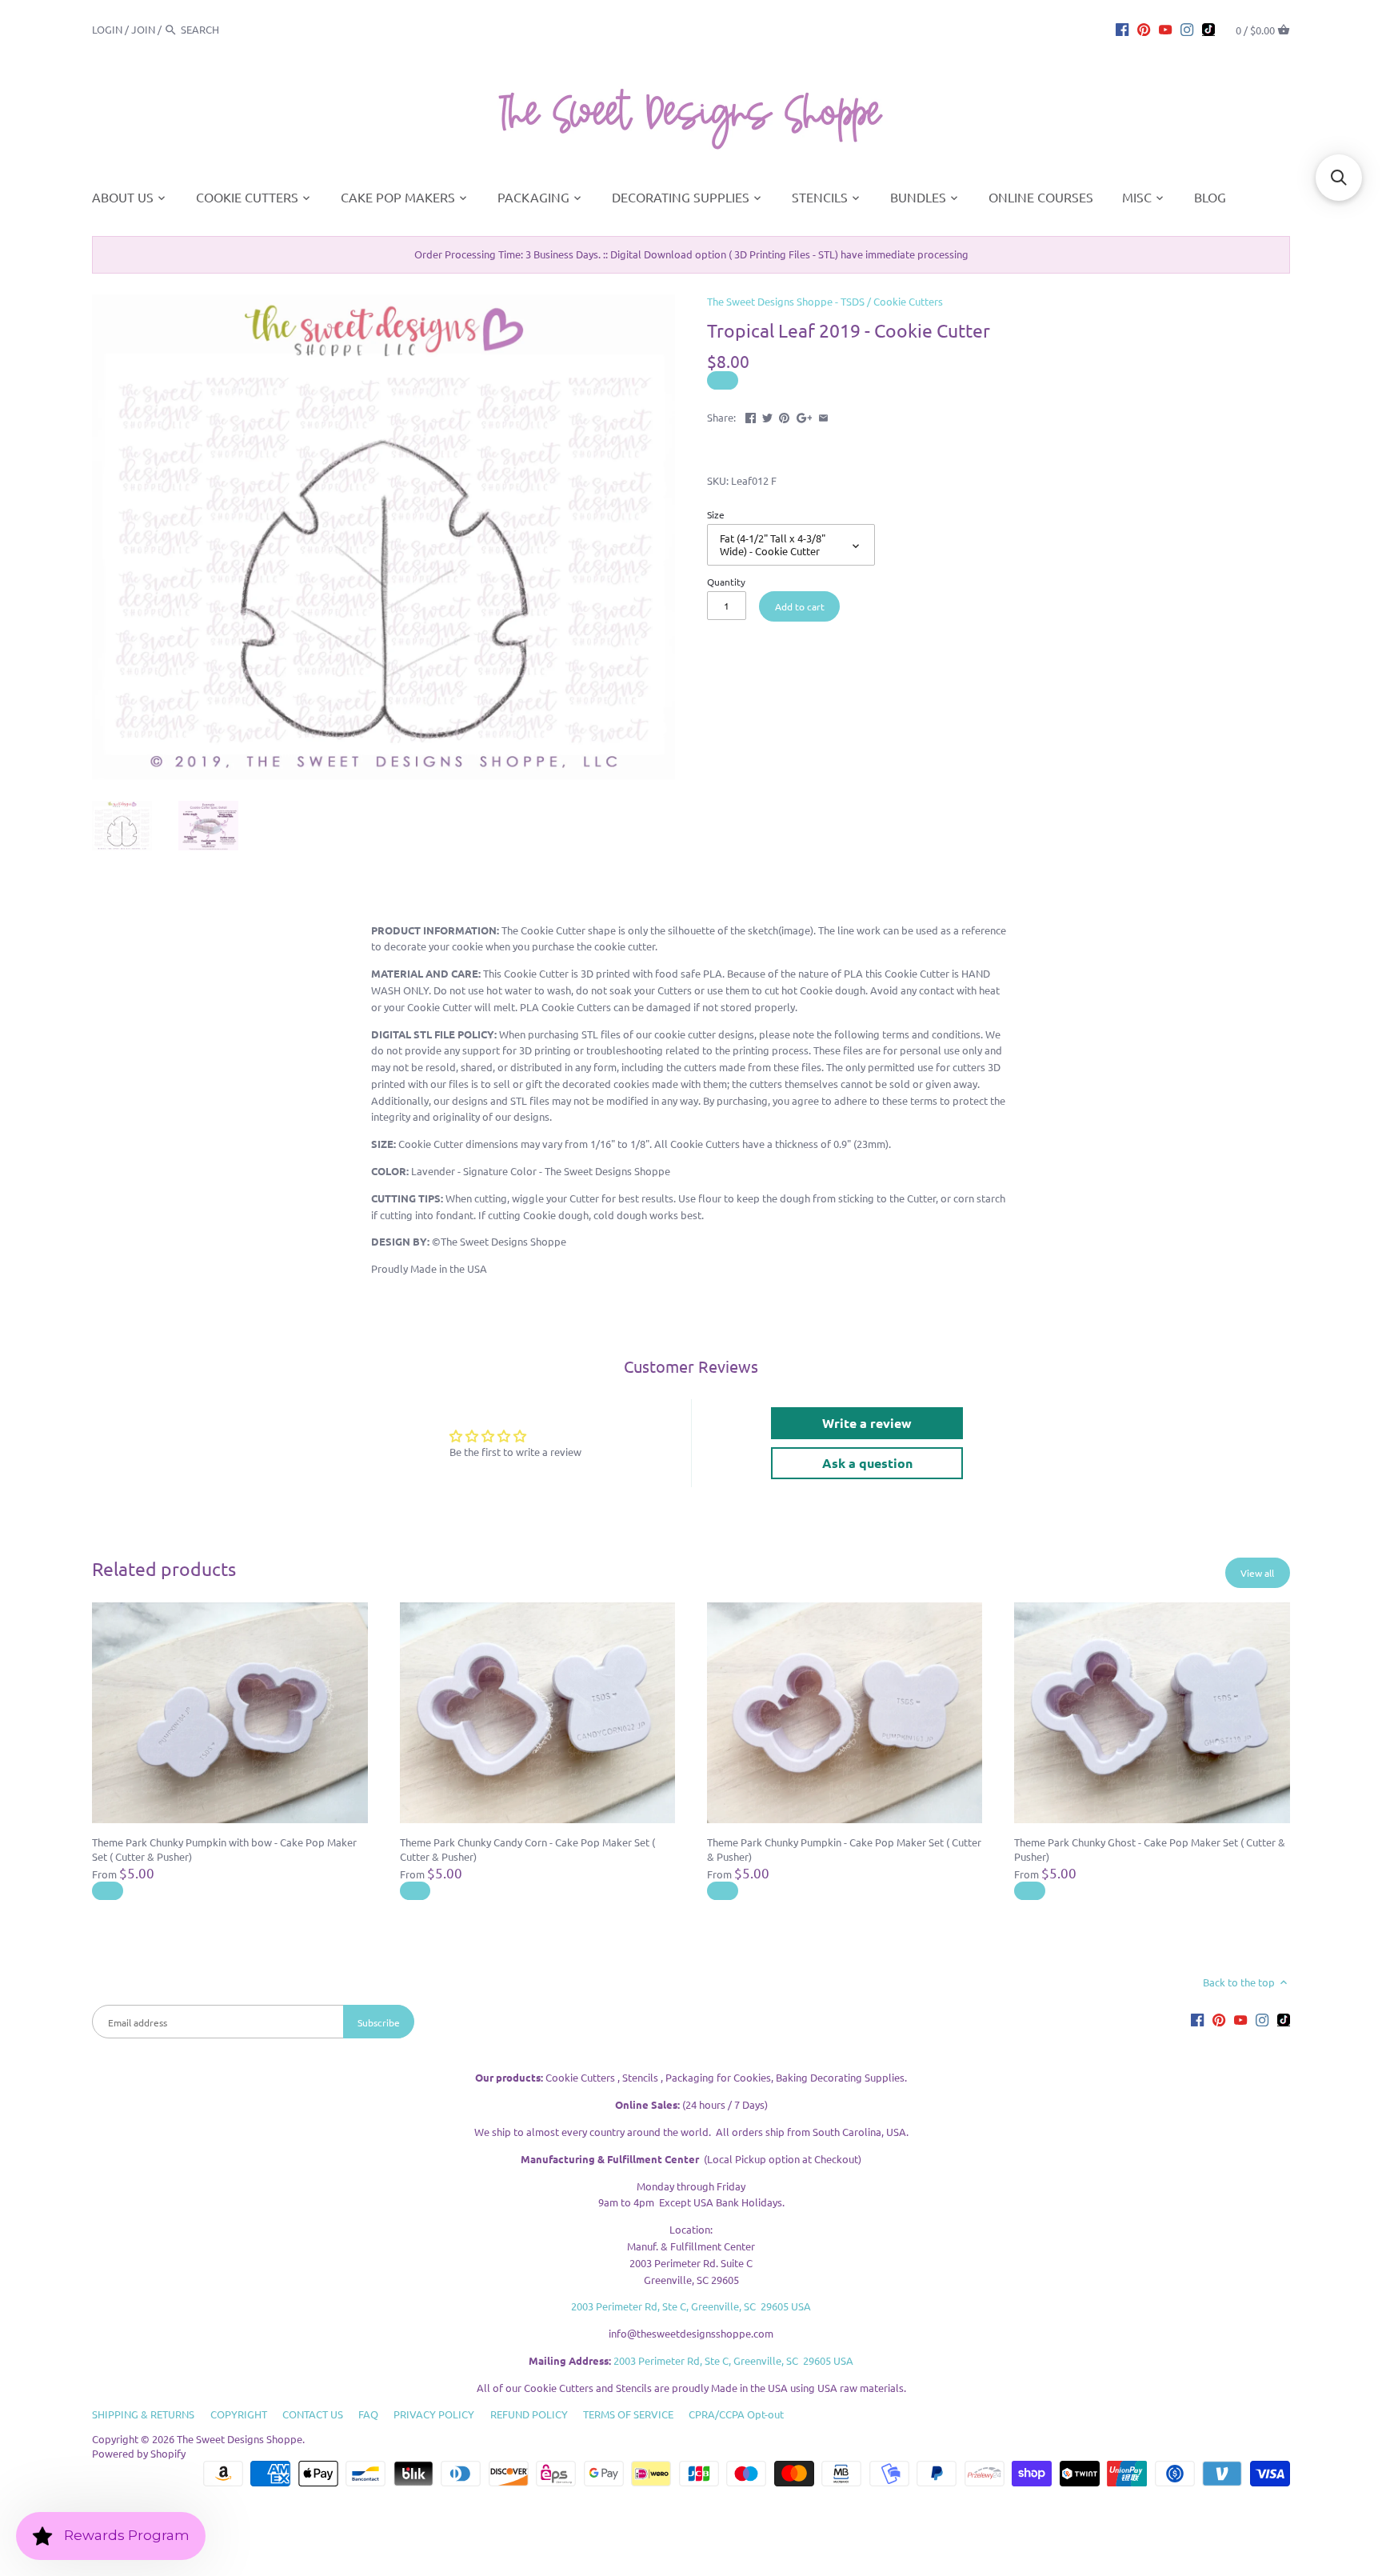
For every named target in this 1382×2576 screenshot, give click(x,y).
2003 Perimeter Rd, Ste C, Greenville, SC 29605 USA (691, 2306)
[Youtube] (1165, 29)
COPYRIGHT (239, 2414)
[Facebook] (1122, 29)
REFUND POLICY (529, 2414)
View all (1257, 1573)
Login (107, 29)
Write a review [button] (867, 1423)
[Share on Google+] (805, 416)
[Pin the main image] (784, 416)
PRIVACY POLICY (434, 2414)
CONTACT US (313, 2414)
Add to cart (800, 606)
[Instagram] (1187, 29)
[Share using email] (823, 416)
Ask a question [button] (867, 1463)
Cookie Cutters (908, 301)
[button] (1339, 178)
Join (143, 29)
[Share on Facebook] (751, 416)
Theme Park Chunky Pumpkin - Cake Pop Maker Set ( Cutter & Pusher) (844, 1849)
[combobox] (225, 29)
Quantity (726, 582)
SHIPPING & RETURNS (143, 2414)
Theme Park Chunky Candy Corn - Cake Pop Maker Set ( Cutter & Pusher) (527, 1849)
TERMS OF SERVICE (628, 2414)
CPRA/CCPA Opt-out (736, 2414)
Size (716, 514)
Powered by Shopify (139, 2453)
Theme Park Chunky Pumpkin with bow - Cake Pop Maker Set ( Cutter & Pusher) (224, 1849)
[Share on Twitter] (767, 416)
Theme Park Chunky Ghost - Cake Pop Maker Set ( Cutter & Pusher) (1150, 1849)
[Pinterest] (1144, 29)
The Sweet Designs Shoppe (240, 2439)
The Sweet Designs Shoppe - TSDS (786, 301)
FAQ (368, 2414)
